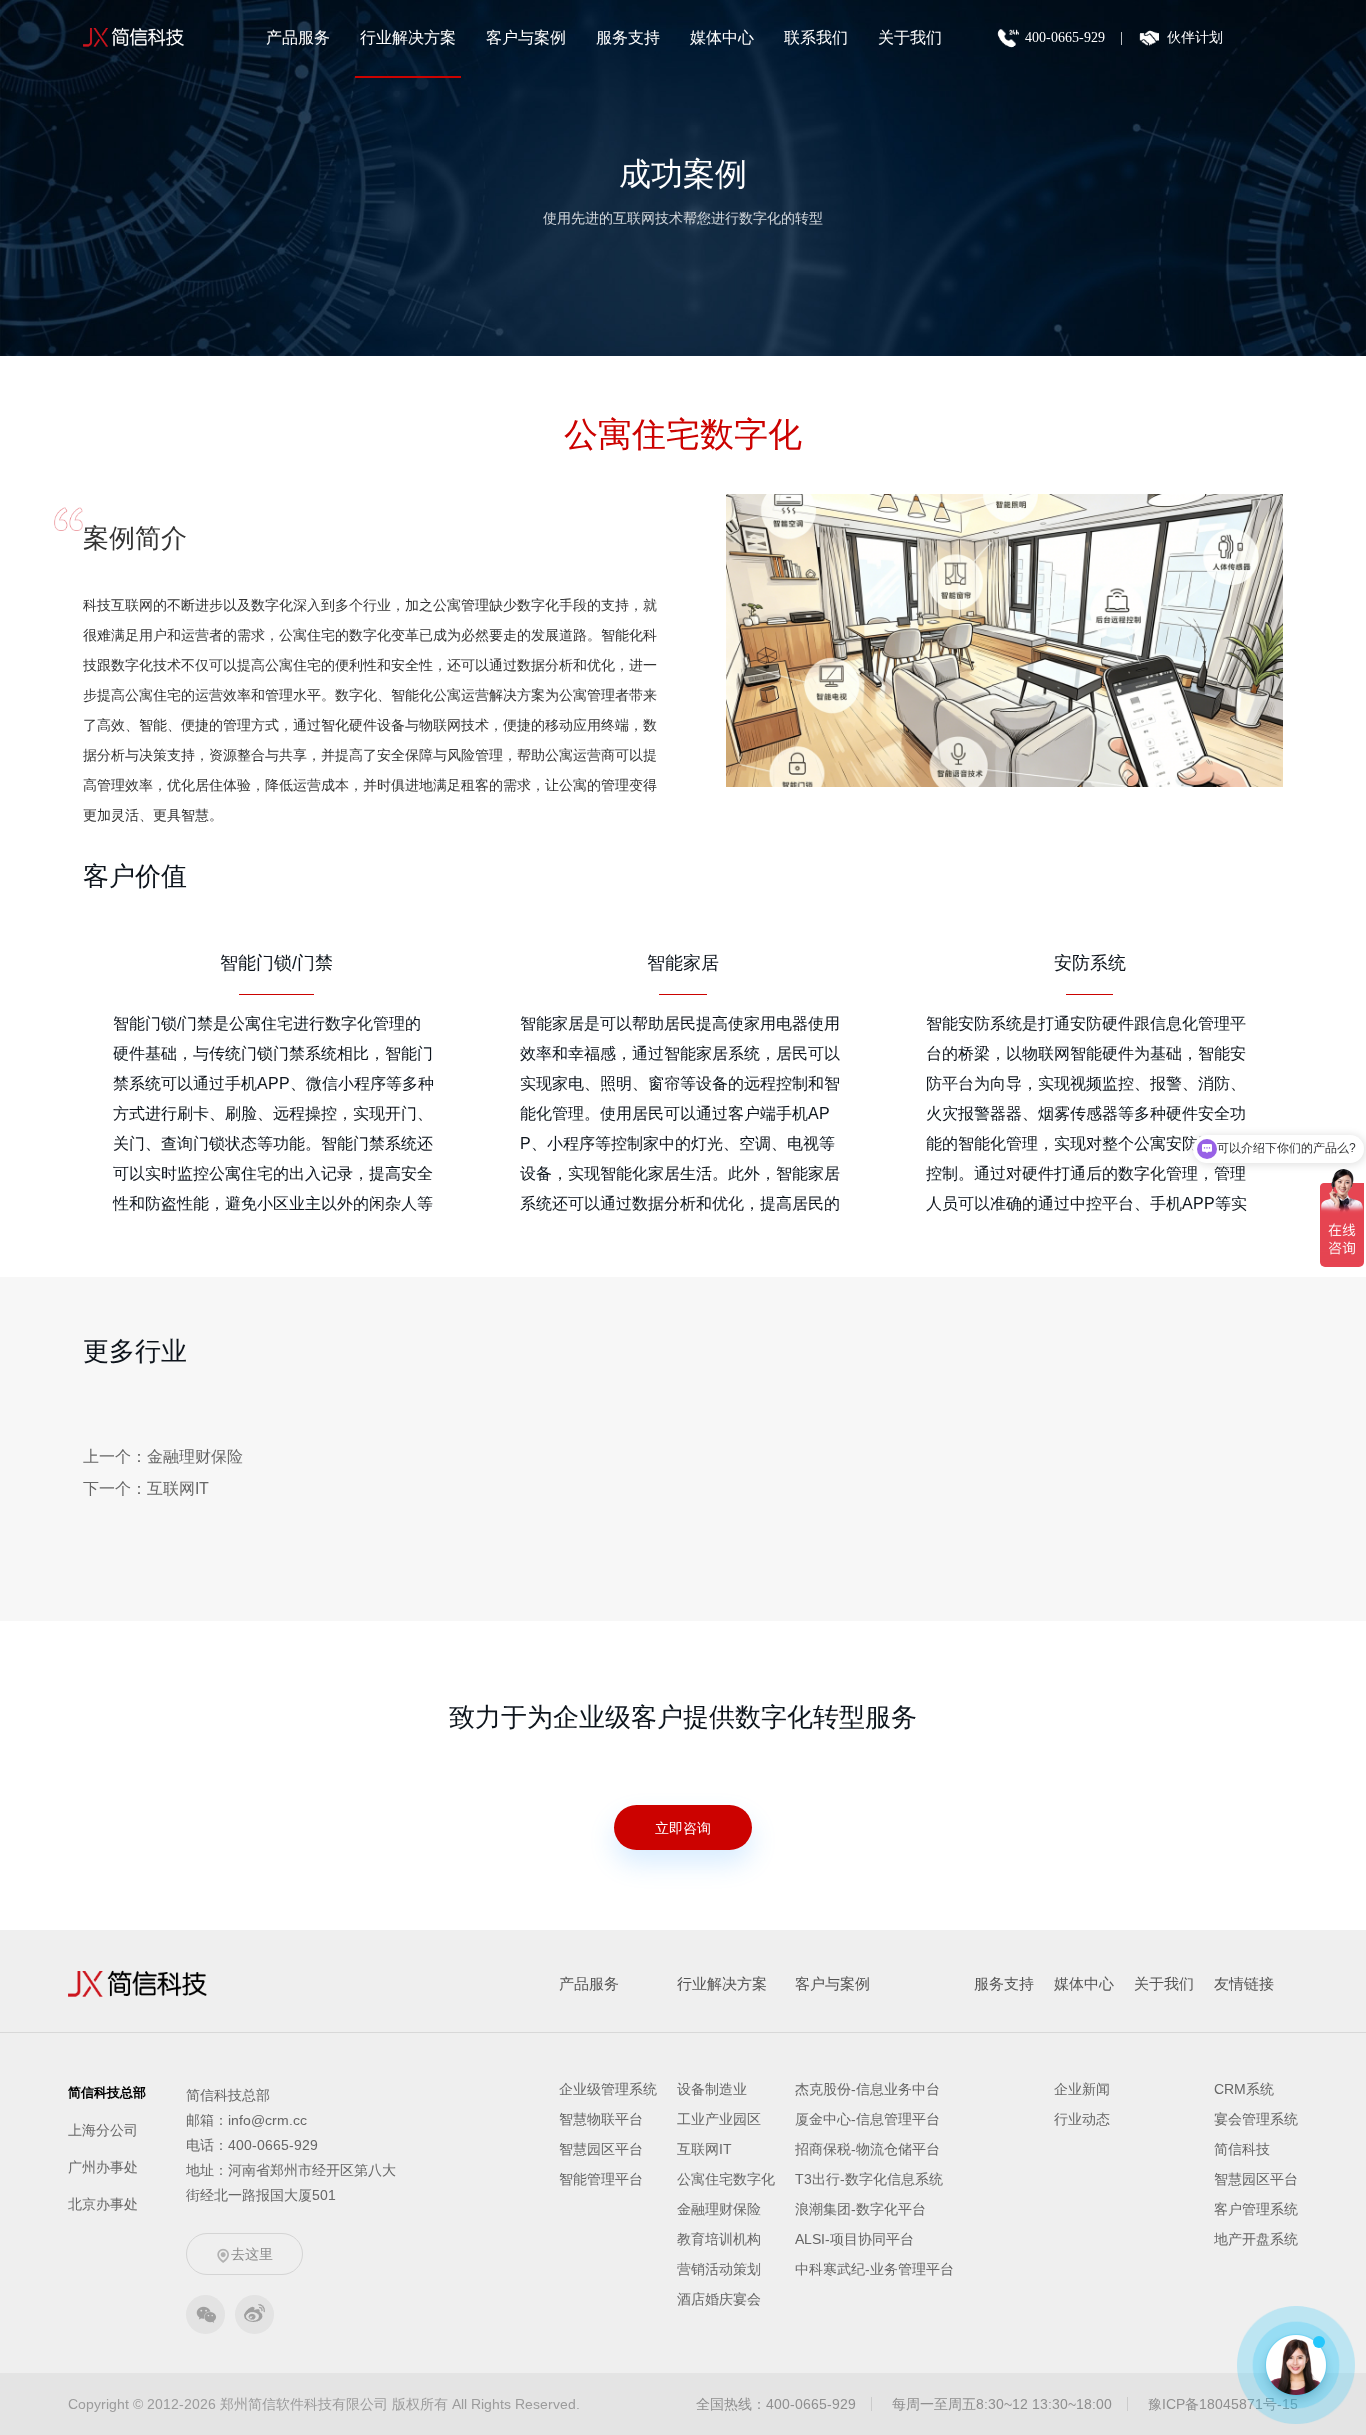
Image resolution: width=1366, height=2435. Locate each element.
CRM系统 (1244, 2089)
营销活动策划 (719, 2269)
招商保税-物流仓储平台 (867, 2149)
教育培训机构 (719, 2239)
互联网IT (704, 2149)
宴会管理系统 (1256, 2119)
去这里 (252, 2254)
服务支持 (628, 37)
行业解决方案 (408, 37)
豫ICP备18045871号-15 (1223, 2404)
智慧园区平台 (601, 2149)
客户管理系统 (1256, 2209)
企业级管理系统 (608, 2089)
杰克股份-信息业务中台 (867, 2089)
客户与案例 (526, 37)
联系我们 (816, 37)
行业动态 (1082, 2119)
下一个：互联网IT (146, 1488)
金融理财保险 (719, 2209)
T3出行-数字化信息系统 (869, 2179)
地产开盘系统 (1256, 2239)
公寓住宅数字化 (726, 2179)
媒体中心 (722, 37)
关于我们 (910, 37)
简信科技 (1242, 2149)
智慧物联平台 (601, 2119)
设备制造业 (712, 2089)
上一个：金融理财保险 (163, 1456)
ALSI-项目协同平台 (854, 2239)
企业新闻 (1082, 2089)
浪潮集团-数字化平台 (860, 2209)
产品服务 (298, 37)
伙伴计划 (1195, 37)
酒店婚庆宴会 (719, 2299)
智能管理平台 (601, 2179)
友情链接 (1244, 1983)
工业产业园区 (719, 2119)
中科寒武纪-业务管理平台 (874, 2269)
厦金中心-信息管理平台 (867, 2119)
